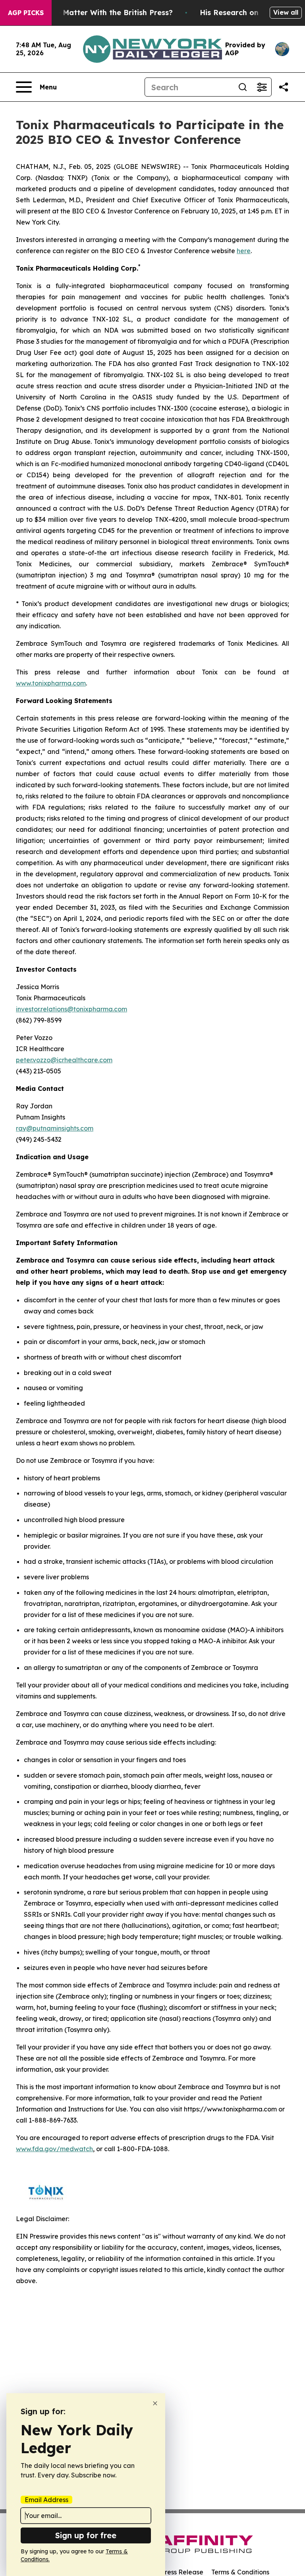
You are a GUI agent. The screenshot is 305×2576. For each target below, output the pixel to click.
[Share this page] (284, 87)
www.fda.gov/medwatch (54, 2149)
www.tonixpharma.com (51, 683)
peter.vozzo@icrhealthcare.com (64, 1060)
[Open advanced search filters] (262, 87)
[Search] (243, 87)
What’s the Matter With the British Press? (97, 13)
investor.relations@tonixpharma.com (71, 1009)
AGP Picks (26, 13)
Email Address (46, 2500)
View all (286, 12)
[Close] (155, 2403)
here (244, 251)
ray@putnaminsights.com (55, 1128)
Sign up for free (86, 2535)
